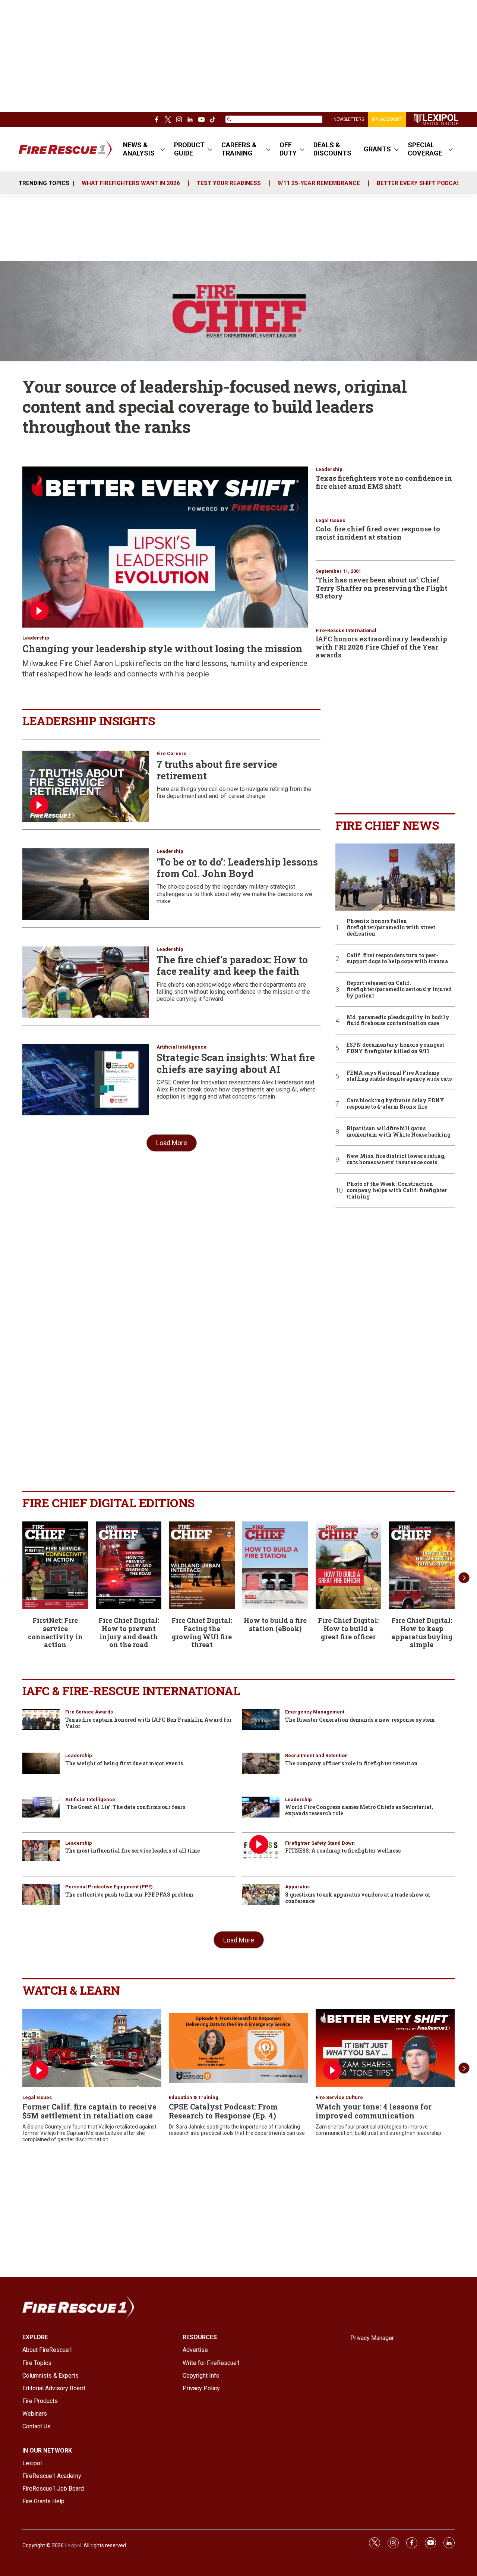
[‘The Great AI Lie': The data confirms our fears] (41, 1807)
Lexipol (73, 2545)
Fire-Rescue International (346, 630)
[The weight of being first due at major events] (41, 1763)
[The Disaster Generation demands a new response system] (261, 1719)
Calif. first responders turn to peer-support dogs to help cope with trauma (397, 959)
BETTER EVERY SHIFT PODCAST (421, 183)
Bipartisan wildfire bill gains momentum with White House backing (399, 1132)
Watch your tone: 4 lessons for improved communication (374, 2111)
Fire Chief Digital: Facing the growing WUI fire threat (202, 1632)
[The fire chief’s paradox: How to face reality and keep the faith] (86, 982)
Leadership (36, 638)
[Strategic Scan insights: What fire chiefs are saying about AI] (86, 1080)
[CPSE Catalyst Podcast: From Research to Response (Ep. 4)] (238, 2048)
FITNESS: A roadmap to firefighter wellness (343, 1851)
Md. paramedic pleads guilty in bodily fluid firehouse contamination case (398, 1021)
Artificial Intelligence (181, 1047)
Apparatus (297, 1887)
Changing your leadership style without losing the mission (162, 648)
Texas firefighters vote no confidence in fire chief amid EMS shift (384, 482)
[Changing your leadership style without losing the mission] (165, 547)
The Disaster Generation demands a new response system (360, 1720)
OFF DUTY (288, 149)
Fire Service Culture (339, 2097)
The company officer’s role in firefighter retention (351, 1763)
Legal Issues (330, 520)
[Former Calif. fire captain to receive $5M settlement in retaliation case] (92, 2048)
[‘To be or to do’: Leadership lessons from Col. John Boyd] (86, 884)
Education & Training (194, 2097)
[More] (163, 149)
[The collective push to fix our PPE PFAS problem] (41, 1894)
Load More (172, 1143)
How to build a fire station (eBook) (275, 1624)
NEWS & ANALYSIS (139, 149)
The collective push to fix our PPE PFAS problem (129, 1895)
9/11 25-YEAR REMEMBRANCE (319, 183)
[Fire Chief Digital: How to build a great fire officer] (349, 1565)
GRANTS (377, 149)
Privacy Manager (372, 2338)
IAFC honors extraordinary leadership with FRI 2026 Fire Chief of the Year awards (381, 647)
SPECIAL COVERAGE (425, 149)
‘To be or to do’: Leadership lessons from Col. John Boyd (237, 868)
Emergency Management (315, 1712)
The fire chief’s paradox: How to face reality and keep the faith (232, 965)
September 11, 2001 (338, 571)
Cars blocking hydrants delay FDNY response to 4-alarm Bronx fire (395, 1104)
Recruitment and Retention (316, 1755)
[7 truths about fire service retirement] (86, 786)
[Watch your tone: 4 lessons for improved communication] (385, 2048)
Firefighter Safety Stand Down (320, 1843)
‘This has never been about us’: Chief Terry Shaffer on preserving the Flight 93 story (382, 588)
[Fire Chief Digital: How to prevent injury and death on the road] (129, 1565)
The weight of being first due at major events (124, 1763)
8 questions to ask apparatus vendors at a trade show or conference (358, 1898)
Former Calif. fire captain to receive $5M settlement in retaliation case (89, 2111)
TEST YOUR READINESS (229, 183)
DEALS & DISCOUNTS (332, 149)
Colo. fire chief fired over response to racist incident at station (378, 533)
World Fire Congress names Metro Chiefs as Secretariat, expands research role (359, 1810)
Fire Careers (171, 753)
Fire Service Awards (89, 1712)
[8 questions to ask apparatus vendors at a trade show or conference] (261, 1894)
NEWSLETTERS (349, 119)
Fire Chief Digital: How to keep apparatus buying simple (422, 1632)
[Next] (464, 1578)
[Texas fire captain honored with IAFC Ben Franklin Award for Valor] (41, 1719)
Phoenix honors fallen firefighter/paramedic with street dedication (391, 927)
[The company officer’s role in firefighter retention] (261, 1763)
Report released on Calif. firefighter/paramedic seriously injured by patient (399, 989)
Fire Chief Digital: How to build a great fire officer (348, 1628)
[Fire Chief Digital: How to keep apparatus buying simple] (422, 1565)
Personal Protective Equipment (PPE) (109, 1887)
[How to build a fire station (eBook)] (275, 1565)
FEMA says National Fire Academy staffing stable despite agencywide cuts (399, 1076)
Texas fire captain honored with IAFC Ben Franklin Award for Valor (149, 1723)
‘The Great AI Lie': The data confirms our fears (125, 1807)
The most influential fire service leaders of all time (132, 1851)
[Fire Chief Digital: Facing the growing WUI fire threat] (202, 1565)
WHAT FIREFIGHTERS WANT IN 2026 (131, 183)
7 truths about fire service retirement (217, 770)
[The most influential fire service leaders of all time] (41, 1851)
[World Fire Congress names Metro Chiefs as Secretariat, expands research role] (261, 1807)
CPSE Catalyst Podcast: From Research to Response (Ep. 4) (223, 2111)
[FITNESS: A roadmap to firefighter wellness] (261, 1851)
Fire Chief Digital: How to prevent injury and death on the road (129, 1632)
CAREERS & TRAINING (239, 149)
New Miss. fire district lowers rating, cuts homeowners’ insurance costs (396, 1159)
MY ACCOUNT (387, 119)
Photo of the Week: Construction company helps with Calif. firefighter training (397, 1190)
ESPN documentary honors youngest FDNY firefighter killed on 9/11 (395, 1048)
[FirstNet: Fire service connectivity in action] (55, 1565)
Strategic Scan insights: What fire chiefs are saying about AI (236, 1063)
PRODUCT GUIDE (189, 149)
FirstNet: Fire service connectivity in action (55, 1632)
